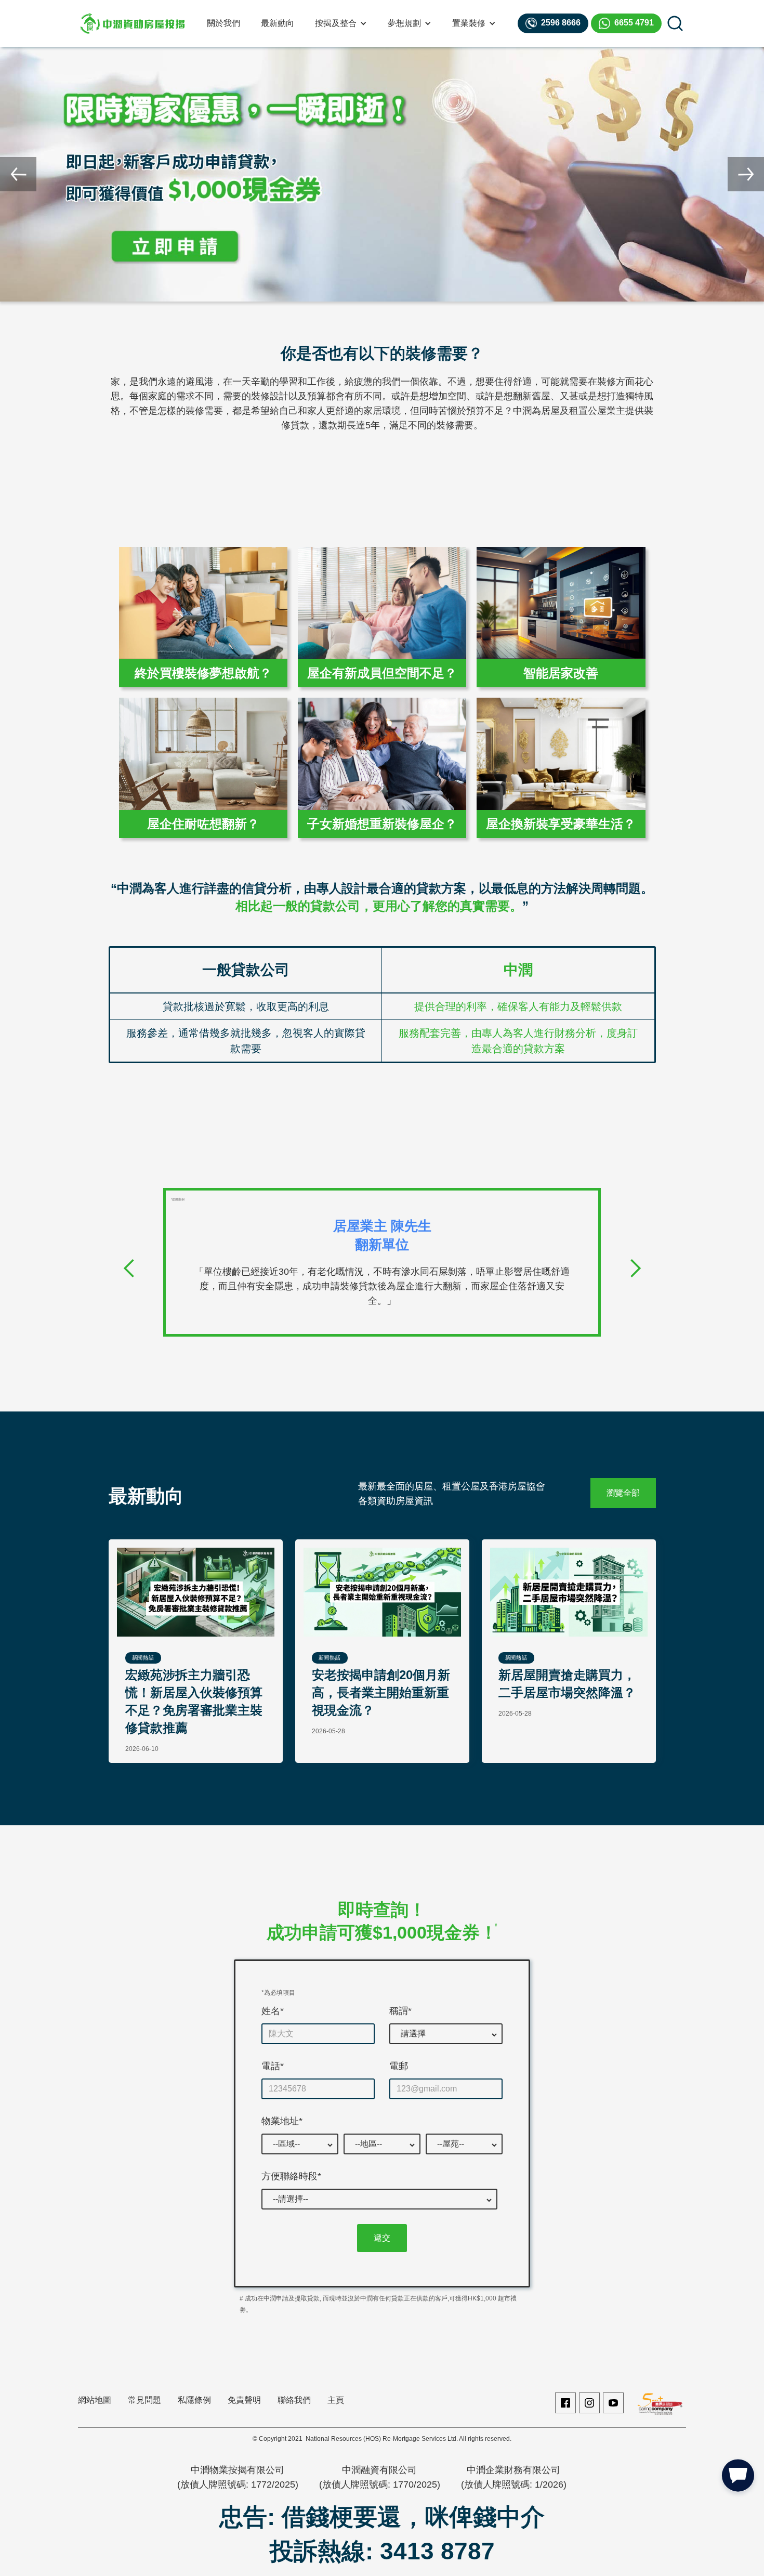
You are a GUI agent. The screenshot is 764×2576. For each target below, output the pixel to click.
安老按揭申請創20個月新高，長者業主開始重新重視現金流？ (381, 1692)
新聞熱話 (143, 1658)
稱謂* (400, 2011)
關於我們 (223, 23)
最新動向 (278, 23)
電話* (273, 2066)
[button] (341, 23)
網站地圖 (95, 2400)
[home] (133, 23)
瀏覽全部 (623, 1493)
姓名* (273, 2011)
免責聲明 (244, 2400)
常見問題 (144, 2400)
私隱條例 (194, 2400)
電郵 (399, 2066)
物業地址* (282, 2121)
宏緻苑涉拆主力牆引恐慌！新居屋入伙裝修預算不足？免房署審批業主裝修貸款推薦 (194, 1701)
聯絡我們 (294, 2400)
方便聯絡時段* (291, 2176)
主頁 (336, 2400)
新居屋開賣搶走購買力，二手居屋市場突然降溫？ (567, 1684)
